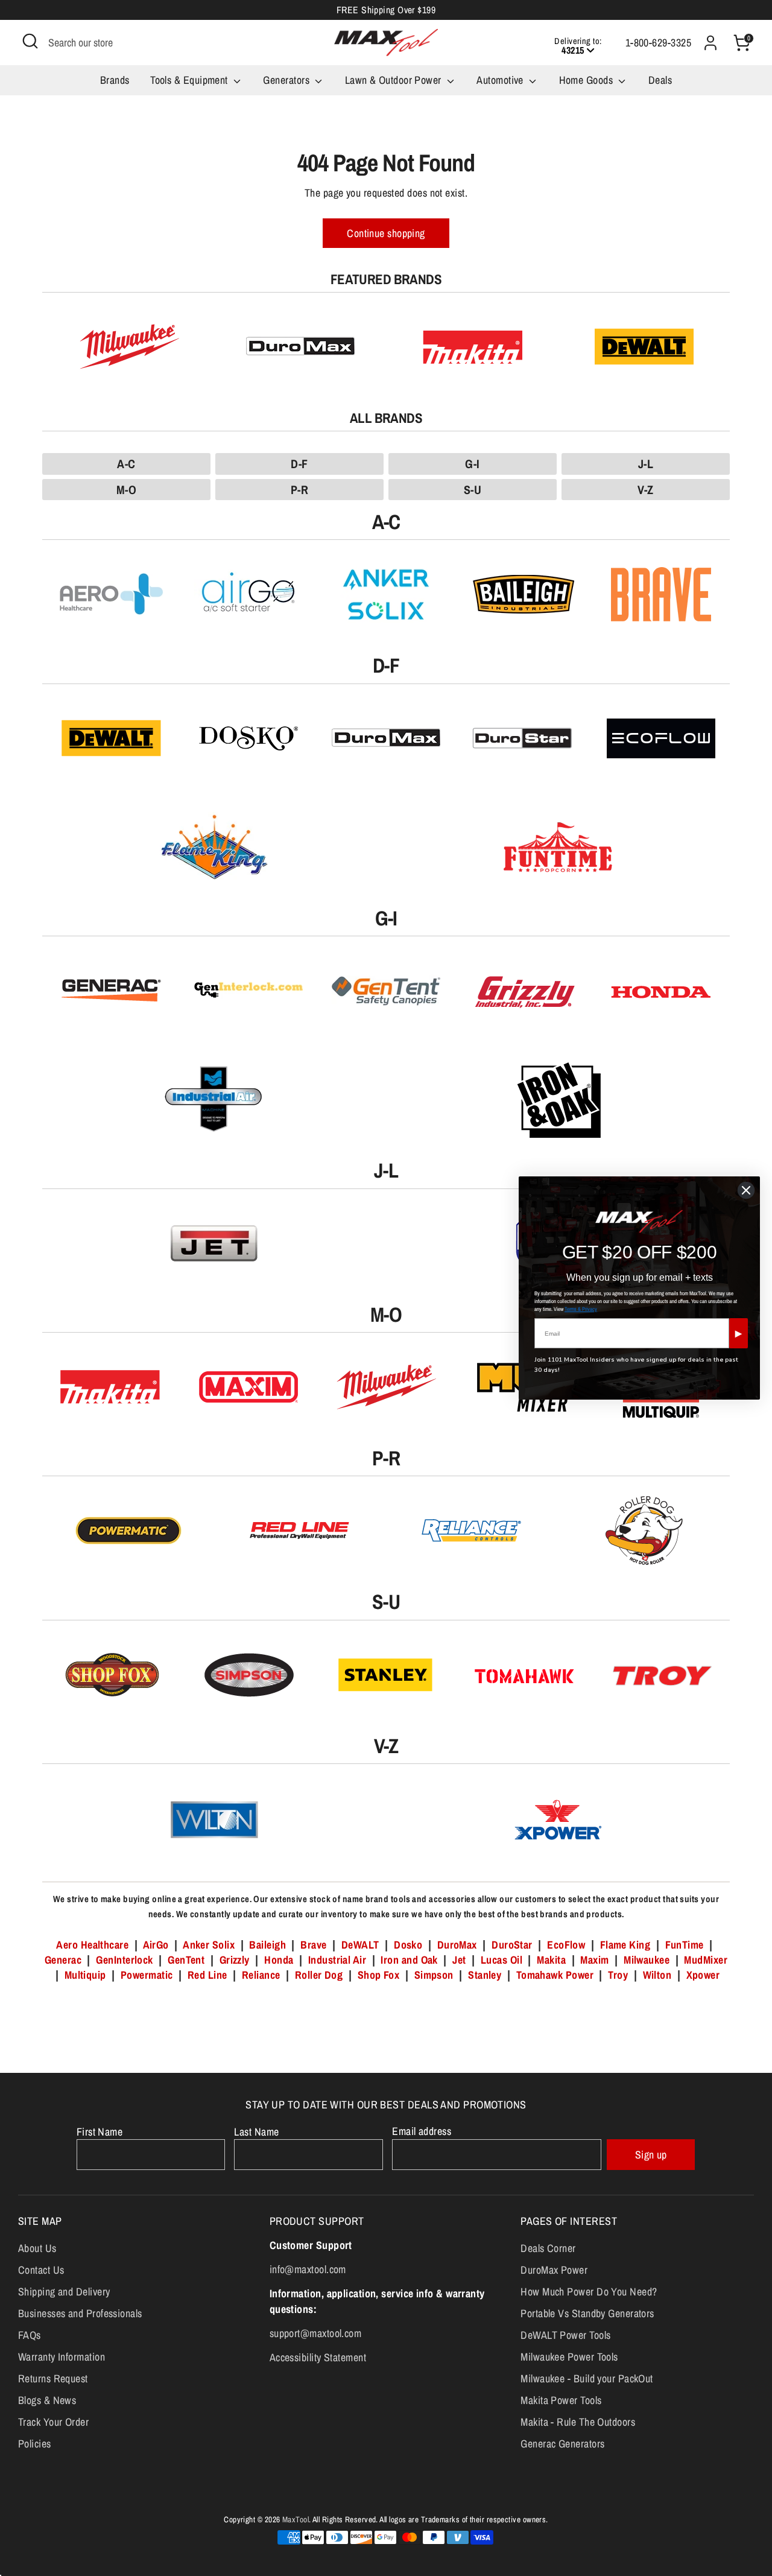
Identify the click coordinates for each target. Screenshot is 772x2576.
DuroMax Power (554, 2270)
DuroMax (457, 1945)
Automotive (501, 80)
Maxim (594, 1960)
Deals (660, 80)
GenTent (188, 1960)
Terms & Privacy (581, 1309)
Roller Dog (319, 1975)
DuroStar (512, 1945)
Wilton (657, 1975)
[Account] (710, 43)
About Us (37, 2248)
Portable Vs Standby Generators (587, 2313)
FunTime (685, 1945)
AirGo (156, 1945)
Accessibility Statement (318, 2357)
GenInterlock (124, 1960)
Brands (115, 80)
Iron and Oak (410, 1960)
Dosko (408, 1945)
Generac (63, 1960)
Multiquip (85, 1975)
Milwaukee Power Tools (569, 2357)
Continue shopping (386, 233)
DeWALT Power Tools (565, 2335)
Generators (287, 80)
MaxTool (296, 2519)
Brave (313, 1945)
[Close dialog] (746, 1190)
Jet (459, 1960)
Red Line (207, 1975)
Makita (551, 1960)
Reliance (261, 1975)
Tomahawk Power (555, 1975)
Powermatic (147, 1975)
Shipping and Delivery (64, 2292)
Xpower (703, 1975)
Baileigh (267, 1945)
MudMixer (706, 1960)
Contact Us (41, 2270)
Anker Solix (209, 1945)
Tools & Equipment (190, 80)
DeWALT (360, 1945)
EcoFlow (566, 1945)
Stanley (485, 1975)
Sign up (651, 2155)
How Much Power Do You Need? (589, 2292)
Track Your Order (53, 2422)
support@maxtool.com (316, 2333)
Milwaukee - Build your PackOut (587, 2378)
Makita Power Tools (561, 2400)
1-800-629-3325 (658, 43)
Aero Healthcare (92, 1945)
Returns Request (53, 2378)
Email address (422, 2131)
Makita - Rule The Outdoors (578, 2422)
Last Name (256, 2132)
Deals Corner (548, 2248)
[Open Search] (30, 41)
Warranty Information (62, 2357)
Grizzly (235, 1960)
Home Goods (587, 80)
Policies (35, 2444)
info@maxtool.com (308, 2269)
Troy (618, 1975)
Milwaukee (647, 1960)
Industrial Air (337, 1960)
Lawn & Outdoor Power (394, 80)
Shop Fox (379, 1975)
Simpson (434, 1975)
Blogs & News (47, 2400)
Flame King (625, 1945)
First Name (100, 2132)
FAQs (30, 2335)
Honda (279, 1960)
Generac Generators (562, 2444)
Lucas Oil (501, 1960)
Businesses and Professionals (80, 2313)
